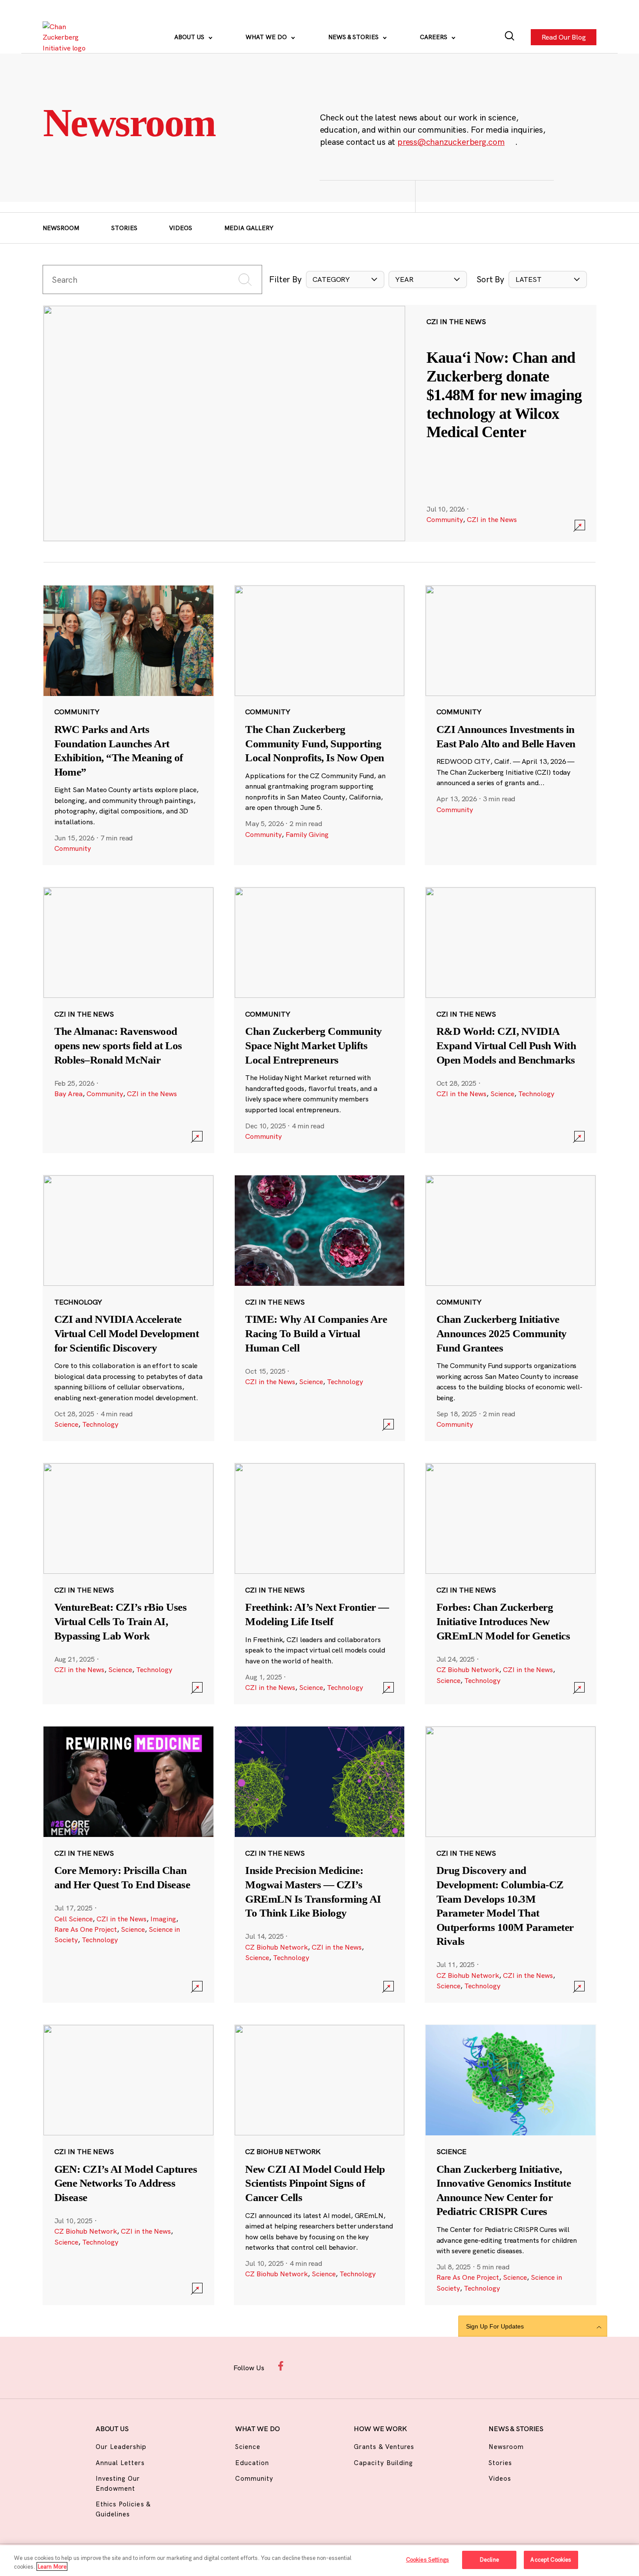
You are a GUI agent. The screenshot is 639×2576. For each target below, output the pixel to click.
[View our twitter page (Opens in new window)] (375, 2366)
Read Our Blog (563, 37)
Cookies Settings (428, 2559)
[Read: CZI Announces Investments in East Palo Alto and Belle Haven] (511, 725)
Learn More (52, 2566)
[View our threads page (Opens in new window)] (329, 2366)
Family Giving (307, 834)
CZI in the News (492, 519)
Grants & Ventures (384, 2447)
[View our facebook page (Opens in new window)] (283, 2366)
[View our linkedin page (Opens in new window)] (352, 2366)
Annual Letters (120, 2463)
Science (502, 1094)
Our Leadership (121, 2447)
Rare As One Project (86, 1929)
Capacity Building (383, 2463)
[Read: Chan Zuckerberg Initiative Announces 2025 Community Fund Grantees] (511, 1308)
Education (252, 2463)
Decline (489, 2559)
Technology (536, 1094)
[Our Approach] (67, 37)
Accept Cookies (551, 2559)
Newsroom (61, 228)
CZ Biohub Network (468, 1669)
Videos (181, 228)
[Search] (510, 37)
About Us (190, 37)
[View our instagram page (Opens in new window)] (306, 2366)
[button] (345, 279)
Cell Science (73, 1919)
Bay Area (68, 1094)
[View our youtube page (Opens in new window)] (398, 2366)
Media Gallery (249, 228)
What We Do (267, 37)
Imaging (163, 1919)
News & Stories (354, 37)
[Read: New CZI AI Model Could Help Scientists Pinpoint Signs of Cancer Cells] (320, 2165)
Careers (434, 37)
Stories (124, 228)
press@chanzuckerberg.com (451, 142)
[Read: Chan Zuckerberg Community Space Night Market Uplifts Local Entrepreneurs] (320, 1020)
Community (445, 519)
